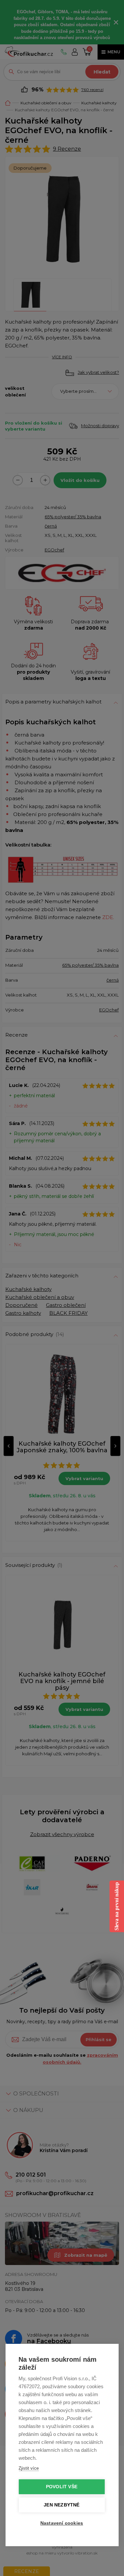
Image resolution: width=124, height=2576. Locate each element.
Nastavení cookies (62, 2523)
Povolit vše (62, 2487)
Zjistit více (29, 2468)
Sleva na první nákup (117, 1906)
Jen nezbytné (62, 2505)
